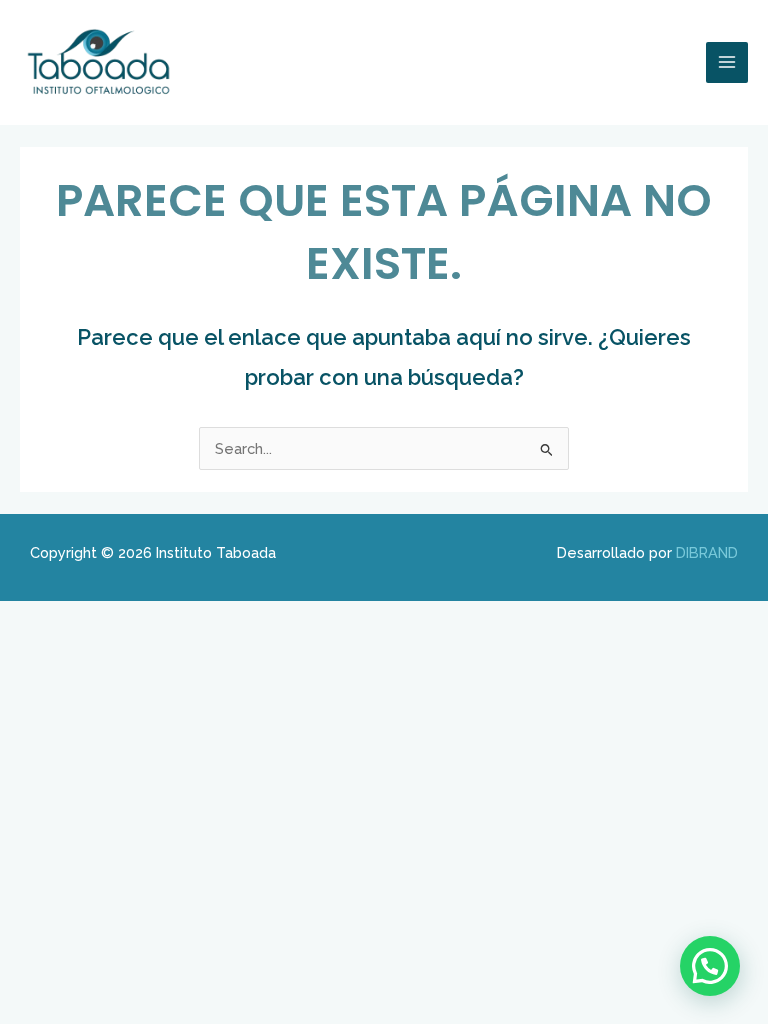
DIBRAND (707, 552)
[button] (710, 966)
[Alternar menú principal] (727, 63)
